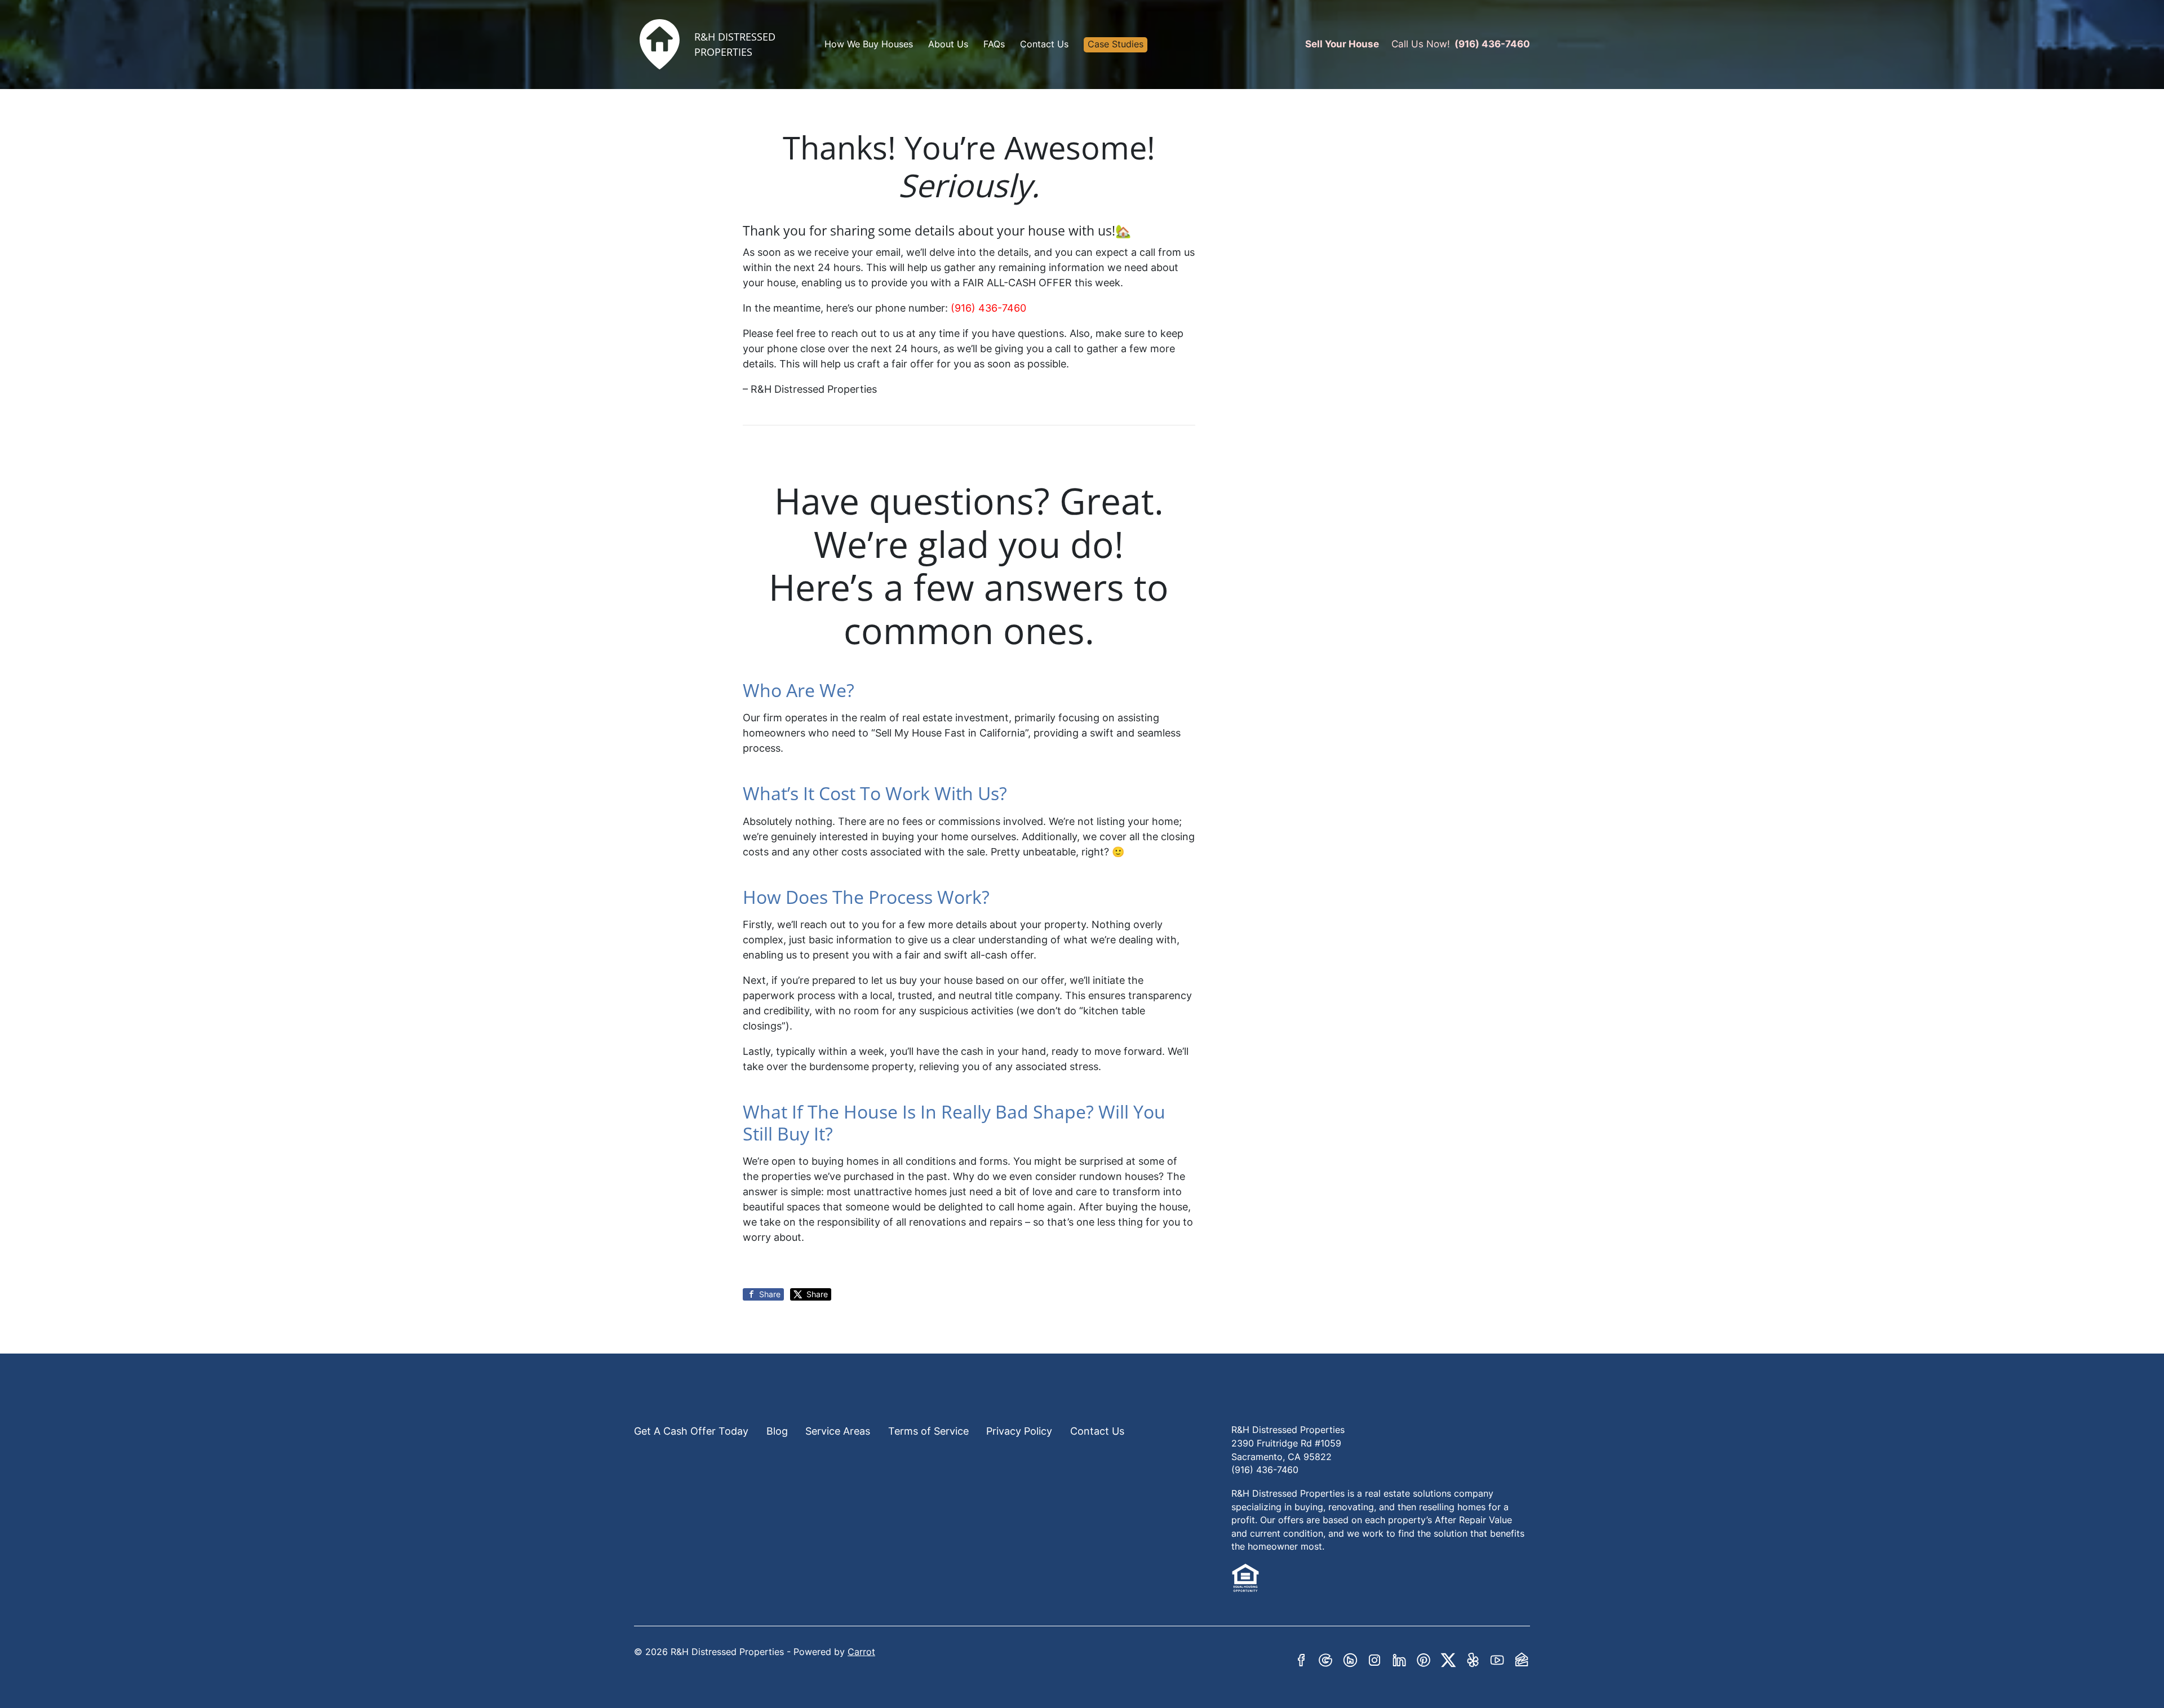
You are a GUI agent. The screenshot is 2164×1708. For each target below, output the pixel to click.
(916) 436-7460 (1492, 44)
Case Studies (1116, 44)
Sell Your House (1342, 44)
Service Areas (838, 1431)
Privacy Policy (1019, 1431)
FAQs (994, 44)
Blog (777, 1431)
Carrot (861, 1652)
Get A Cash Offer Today (691, 1431)
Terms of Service (928, 1431)
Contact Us (1044, 44)
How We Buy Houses (869, 44)
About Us (948, 44)
